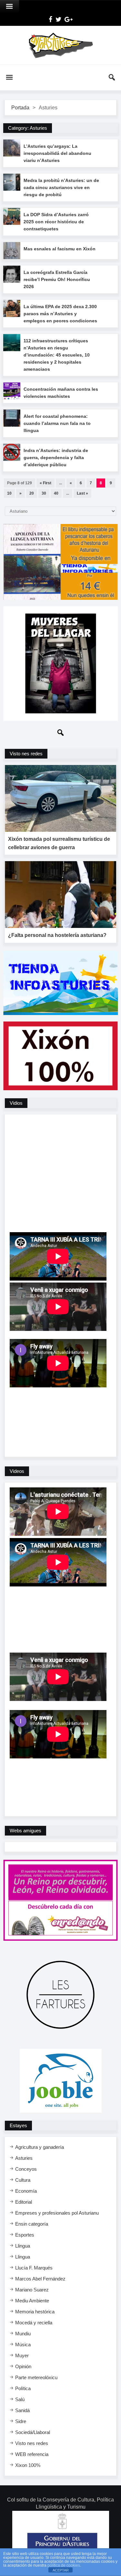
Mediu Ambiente (32, 2301)
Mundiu (23, 2334)
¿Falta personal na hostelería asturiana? (57, 935)
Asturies (24, 2158)
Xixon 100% (28, 2465)
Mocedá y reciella (34, 2323)
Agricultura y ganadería (40, 2147)
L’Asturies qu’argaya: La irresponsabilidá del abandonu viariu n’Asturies (57, 153)
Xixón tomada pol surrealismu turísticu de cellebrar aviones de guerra (59, 843)
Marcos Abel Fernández (40, 2279)
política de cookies (64, 2565)
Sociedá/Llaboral (33, 2432)
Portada (20, 108)
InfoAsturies (60, 45)
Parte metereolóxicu (36, 2377)
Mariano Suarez (32, 2290)
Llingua (23, 2246)
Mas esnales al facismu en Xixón (60, 249)
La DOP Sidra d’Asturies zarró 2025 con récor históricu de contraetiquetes (56, 222)
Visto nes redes (32, 2443)
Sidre (21, 2421)
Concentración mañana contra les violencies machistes (61, 393)
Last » (82, 493)
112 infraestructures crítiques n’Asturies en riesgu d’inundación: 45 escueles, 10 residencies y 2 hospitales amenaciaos (57, 355)
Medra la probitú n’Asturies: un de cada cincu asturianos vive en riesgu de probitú (61, 187)
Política (23, 2388)
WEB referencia (32, 2454)
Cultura (23, 2180)
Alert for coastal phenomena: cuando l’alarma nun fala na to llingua (57, 423)
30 (44, 493)
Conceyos (26, 2169)
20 (32, 493)
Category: (28, 128)
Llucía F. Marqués (34, 2268)
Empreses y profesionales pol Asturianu (57, 2213)
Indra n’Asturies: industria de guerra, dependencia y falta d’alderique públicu (56, 458)
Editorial (24, 2202)
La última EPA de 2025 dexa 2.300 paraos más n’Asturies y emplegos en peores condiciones (60, 314)
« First (45, 483)
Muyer (22, 2355)
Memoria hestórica (35, 2312)
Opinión (23, 2366)
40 (56, 493)
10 (9, 493)
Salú (20, 2399)
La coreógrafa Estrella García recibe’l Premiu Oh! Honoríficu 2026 (57, 279)
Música (23, 2345)
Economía (26, 2191)
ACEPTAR (61, 2570)
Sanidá (22, 2410)
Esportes (25, 2235)
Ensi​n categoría (32, 2224)
